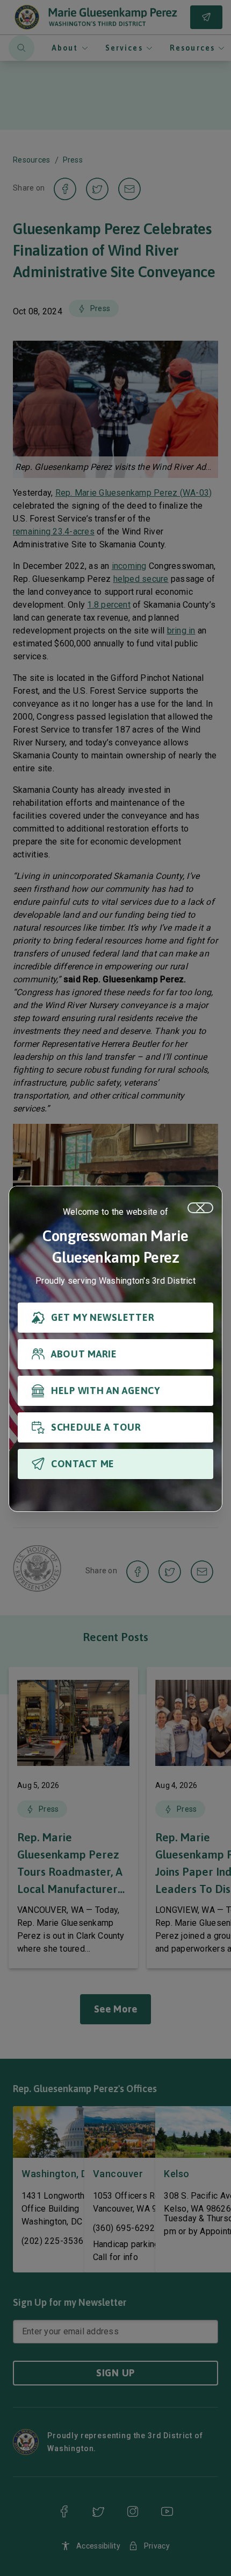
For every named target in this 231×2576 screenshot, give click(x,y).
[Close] (200, 1208)
